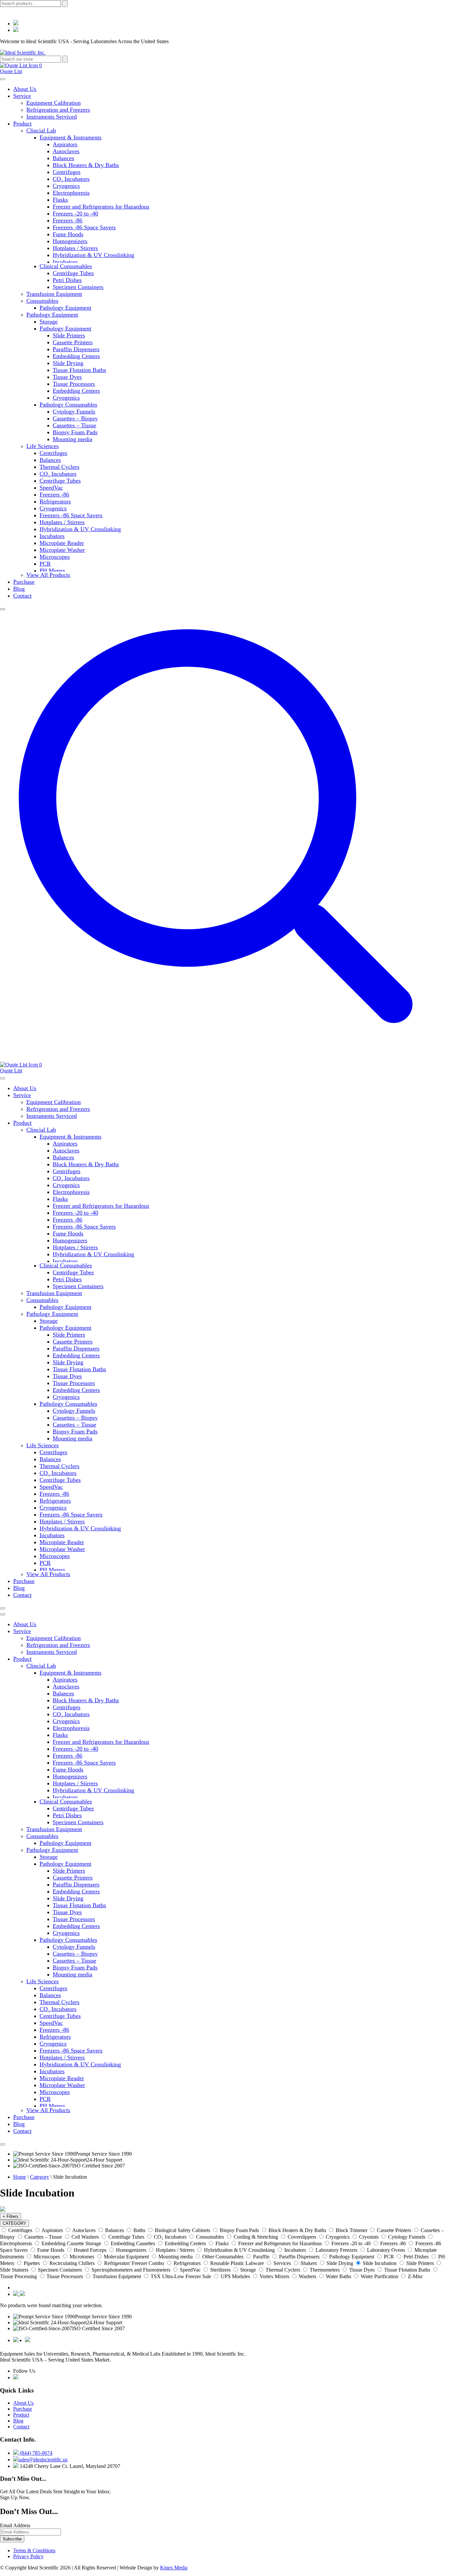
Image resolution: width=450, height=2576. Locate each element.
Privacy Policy (28, 2556)
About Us (25, 89)
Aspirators (65, 144)
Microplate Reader (62, 543)
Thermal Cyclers (59, 467)
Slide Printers (69, 335)
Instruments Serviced (52, 117)
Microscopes (55, 557)
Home (20, 2177)
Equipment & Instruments (70, 137)
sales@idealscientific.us (43, 2460)
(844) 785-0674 (35, 2453)
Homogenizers (70, 241)
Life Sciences (42, 446)
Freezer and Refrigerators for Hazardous (101, 207)
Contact (22, 596)
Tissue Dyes (67, 377)
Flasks (60, 200)
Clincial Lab (41, 130)
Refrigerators (55, 501)
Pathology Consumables (68, 405)
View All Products (48, 575)
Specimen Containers (78, 287)
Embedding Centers (76, 356)
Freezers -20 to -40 (75, 213)
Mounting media (72, 439)
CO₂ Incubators (71, 179)
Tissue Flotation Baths (79, 370)
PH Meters (52, 571)
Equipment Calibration (54, 103)
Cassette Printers (73, 342)
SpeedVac (51, 488)
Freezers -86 (68, 220)
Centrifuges (67, 172)
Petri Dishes (67, 280)
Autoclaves (66, 151)
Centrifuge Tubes (73, 273)
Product (22, 124)
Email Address (15, 2525)
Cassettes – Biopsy (75, 418)
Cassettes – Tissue (74, 425)
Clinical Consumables (66, 266)
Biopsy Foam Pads (75, 432)
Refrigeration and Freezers (58, 110)
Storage (49, 322)
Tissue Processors (74, 384)
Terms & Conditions (34, 2550)
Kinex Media (174, 2568)
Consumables (42, 301)
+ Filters (11, 2216)
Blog (19, 589)
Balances (63, 158)
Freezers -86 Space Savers (84, 227)
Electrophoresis (71, 193)
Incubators (65, 262)
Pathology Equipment (65, 308)
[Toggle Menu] (3, 79)
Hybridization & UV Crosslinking (93, 255)
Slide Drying (68, 363)
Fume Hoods (68, 234)
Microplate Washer (62, 550)
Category (40, 2177)
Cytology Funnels (74, 411)
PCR (45, 564)
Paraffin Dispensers (76, 349)
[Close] (3, 609)
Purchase (24, 582)
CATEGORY (14, 2223)
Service (22, 96)
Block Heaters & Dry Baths (86, 165)
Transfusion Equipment (54, 294)
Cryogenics (66, 186)
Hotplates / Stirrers (75, 248)
